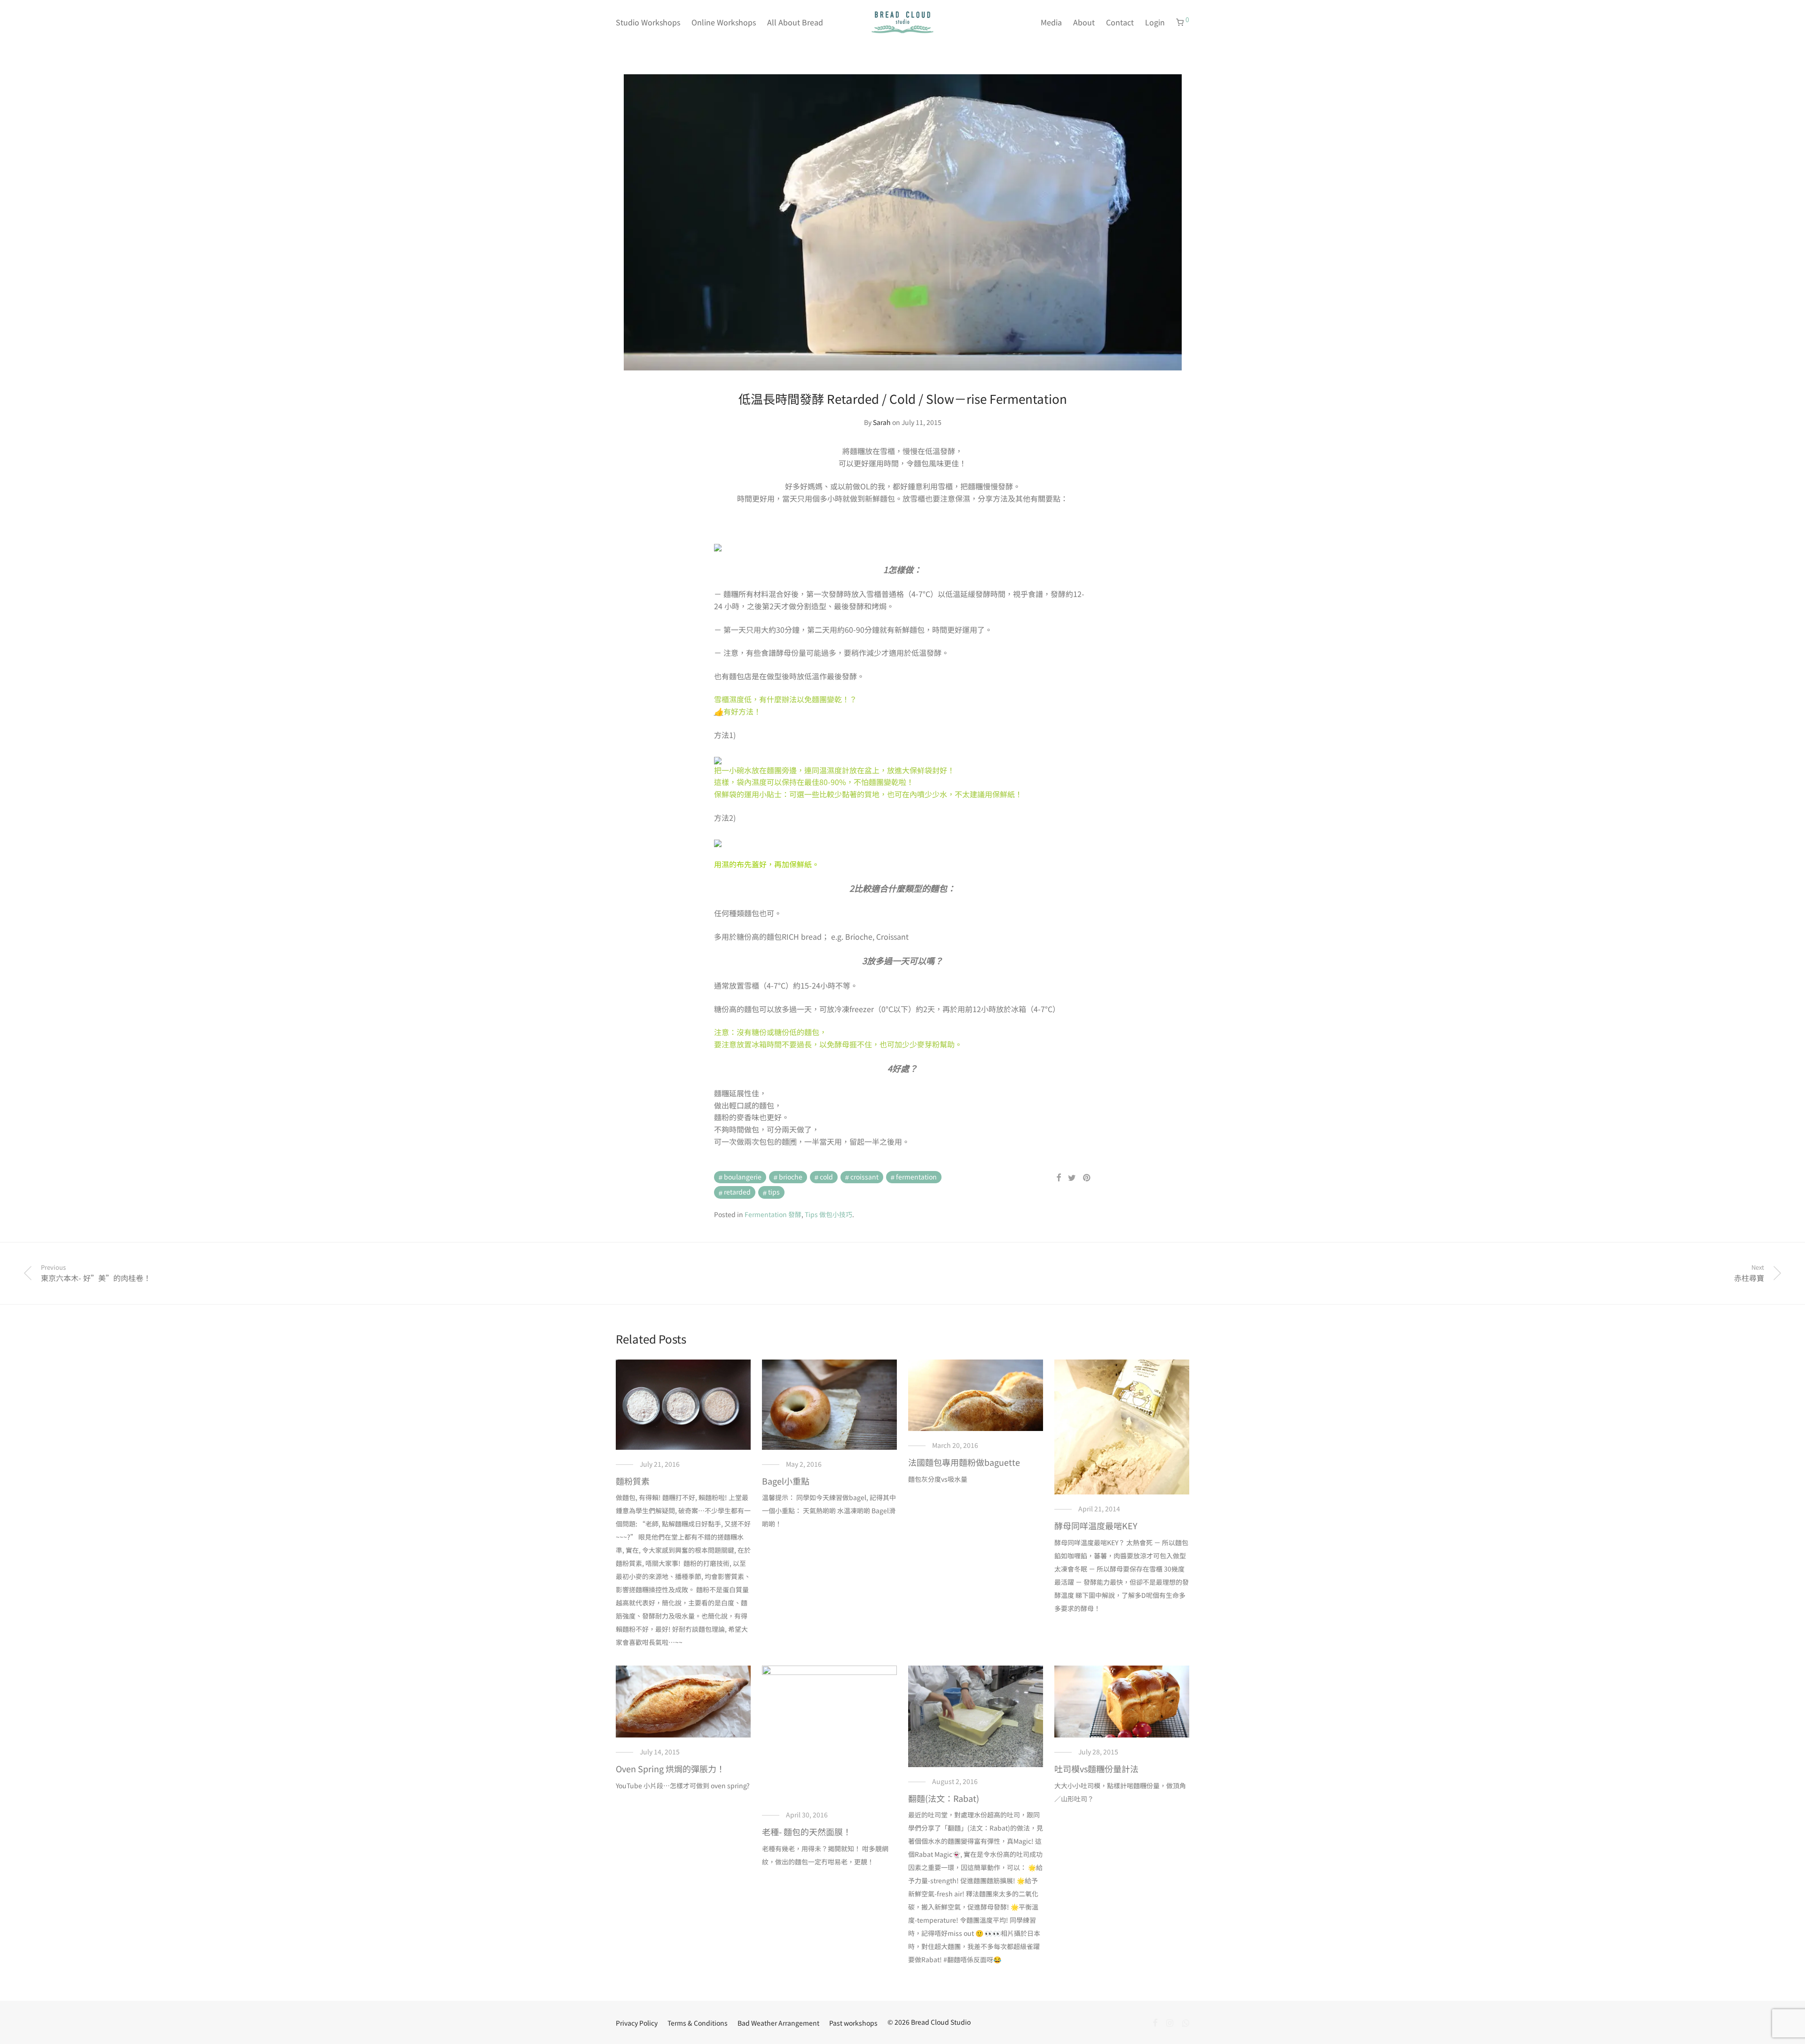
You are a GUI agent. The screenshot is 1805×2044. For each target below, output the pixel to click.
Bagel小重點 (786, 1481)
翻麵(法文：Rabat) (944, 1798)
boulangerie (743, 1177)
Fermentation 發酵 (773, 1214)
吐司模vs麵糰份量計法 (1096, 1769)
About (1084, 22)
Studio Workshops (648, 22)
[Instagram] (1170, 2022)
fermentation (916, 1177)
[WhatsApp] (1186, 2022)
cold (826, 1177)
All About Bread (795, 22)
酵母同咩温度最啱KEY (1096, 1525)
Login (1155, 22)
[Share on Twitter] (1072, 1178)
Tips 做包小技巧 (828, 1214)
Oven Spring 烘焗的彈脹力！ (670, 1769)
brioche (791, 1177)
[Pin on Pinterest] (1087, 1178)
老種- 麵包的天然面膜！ (807, 1832)
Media (1051, 22)
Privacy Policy (637, 2023)
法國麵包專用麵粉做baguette (964, 1462)
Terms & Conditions (698, 2023)
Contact (1120, 22)
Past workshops (853, 2023)
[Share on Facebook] (1059, 1178)
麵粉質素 (633, 1481)
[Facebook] (1155, 2022)
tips (774, 1192)
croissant (864, 1177)
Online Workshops (724, 22)
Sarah (882, 422)
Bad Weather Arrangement (778, 2023)
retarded (737, 1192)
